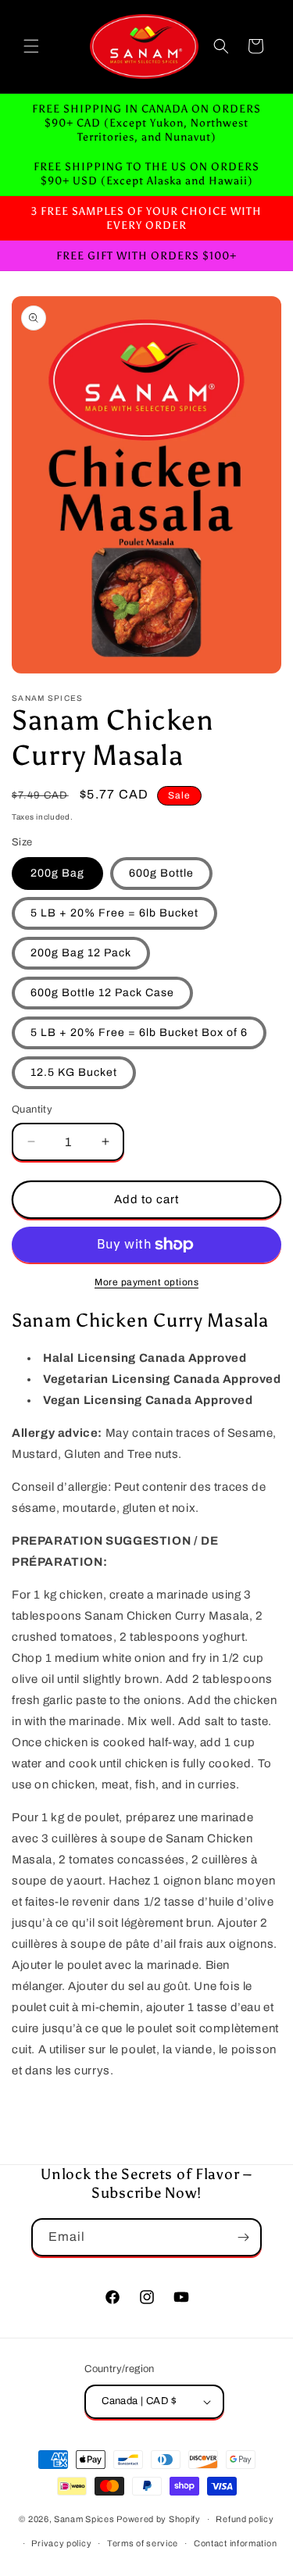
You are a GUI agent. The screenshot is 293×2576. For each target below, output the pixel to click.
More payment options (146, 1282)
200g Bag (57, 873)
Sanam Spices (85, 2519)
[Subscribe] (243, 2237)
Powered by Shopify (159, 2519)
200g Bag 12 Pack (81, 953)
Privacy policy (61, 2543)
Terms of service (143, 2543)
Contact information (235, 2543)
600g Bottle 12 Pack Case (102, 993)
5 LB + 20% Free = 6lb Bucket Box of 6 (139, 1033)
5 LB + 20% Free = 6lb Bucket (114, 913)
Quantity (32, 1109)
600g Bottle (161, 873)
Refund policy (245, 2519)
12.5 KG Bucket (74, 1072)
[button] (31, 46)
